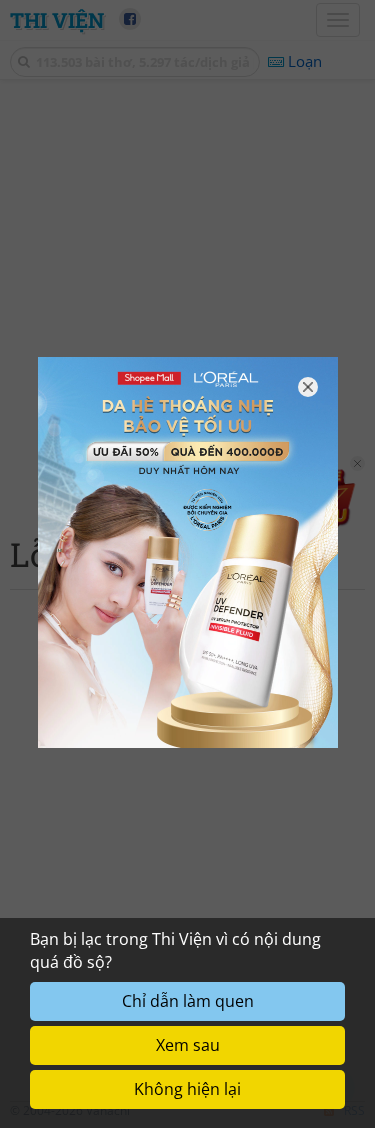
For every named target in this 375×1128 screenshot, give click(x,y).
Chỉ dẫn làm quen (188, 1001)
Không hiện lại (187, 1089)
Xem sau (188, 1045)
